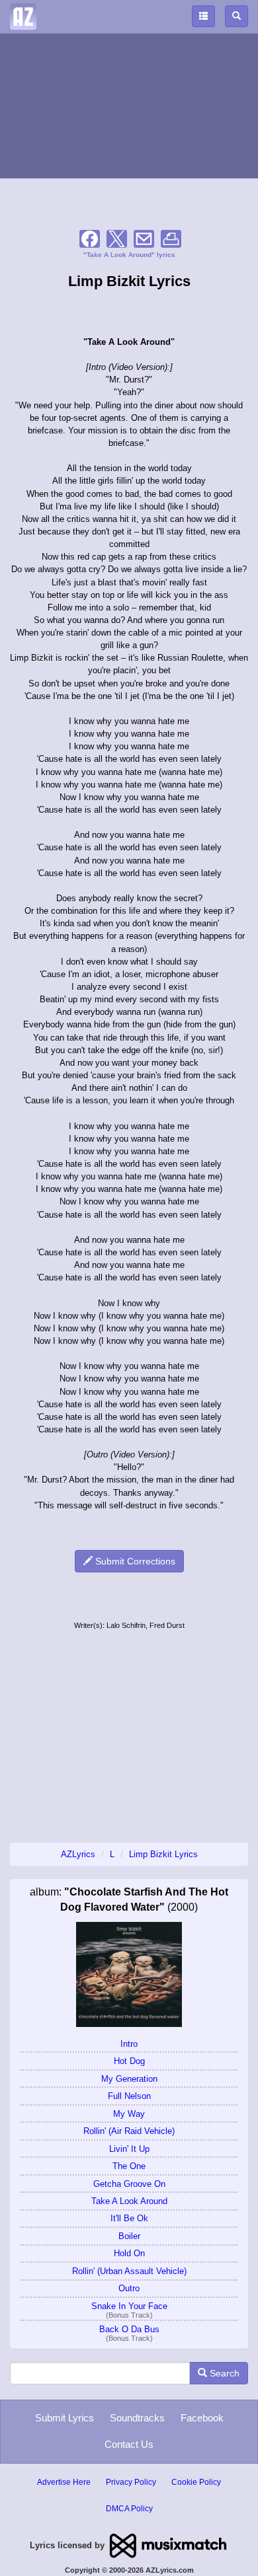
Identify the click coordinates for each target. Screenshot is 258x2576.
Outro (129, 2288)
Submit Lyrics (64, 2418)
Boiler (129, 2236)
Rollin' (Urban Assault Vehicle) (129, 2271)
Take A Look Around (129, 2201)
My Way (129, 2114)
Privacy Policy (131, 2482)
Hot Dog (129, 2061)
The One (129, 2166)
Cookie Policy (196, 2482)
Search (223, 2373)
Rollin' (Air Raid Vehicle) (129, 2131)
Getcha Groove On (129, 2184)
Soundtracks (137, 2418)
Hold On (129, 2253)
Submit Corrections (134, 1561)
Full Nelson (129, 2096)
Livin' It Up (129, 2149)
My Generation (129, 2079)
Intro (129, 2044)
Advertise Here (64, 2482)
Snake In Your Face (129, 2306)
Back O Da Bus (129, 2329)
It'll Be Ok (129, 2218)
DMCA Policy (129, 2509)
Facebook (202, 2418)
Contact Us (129, 2444)
